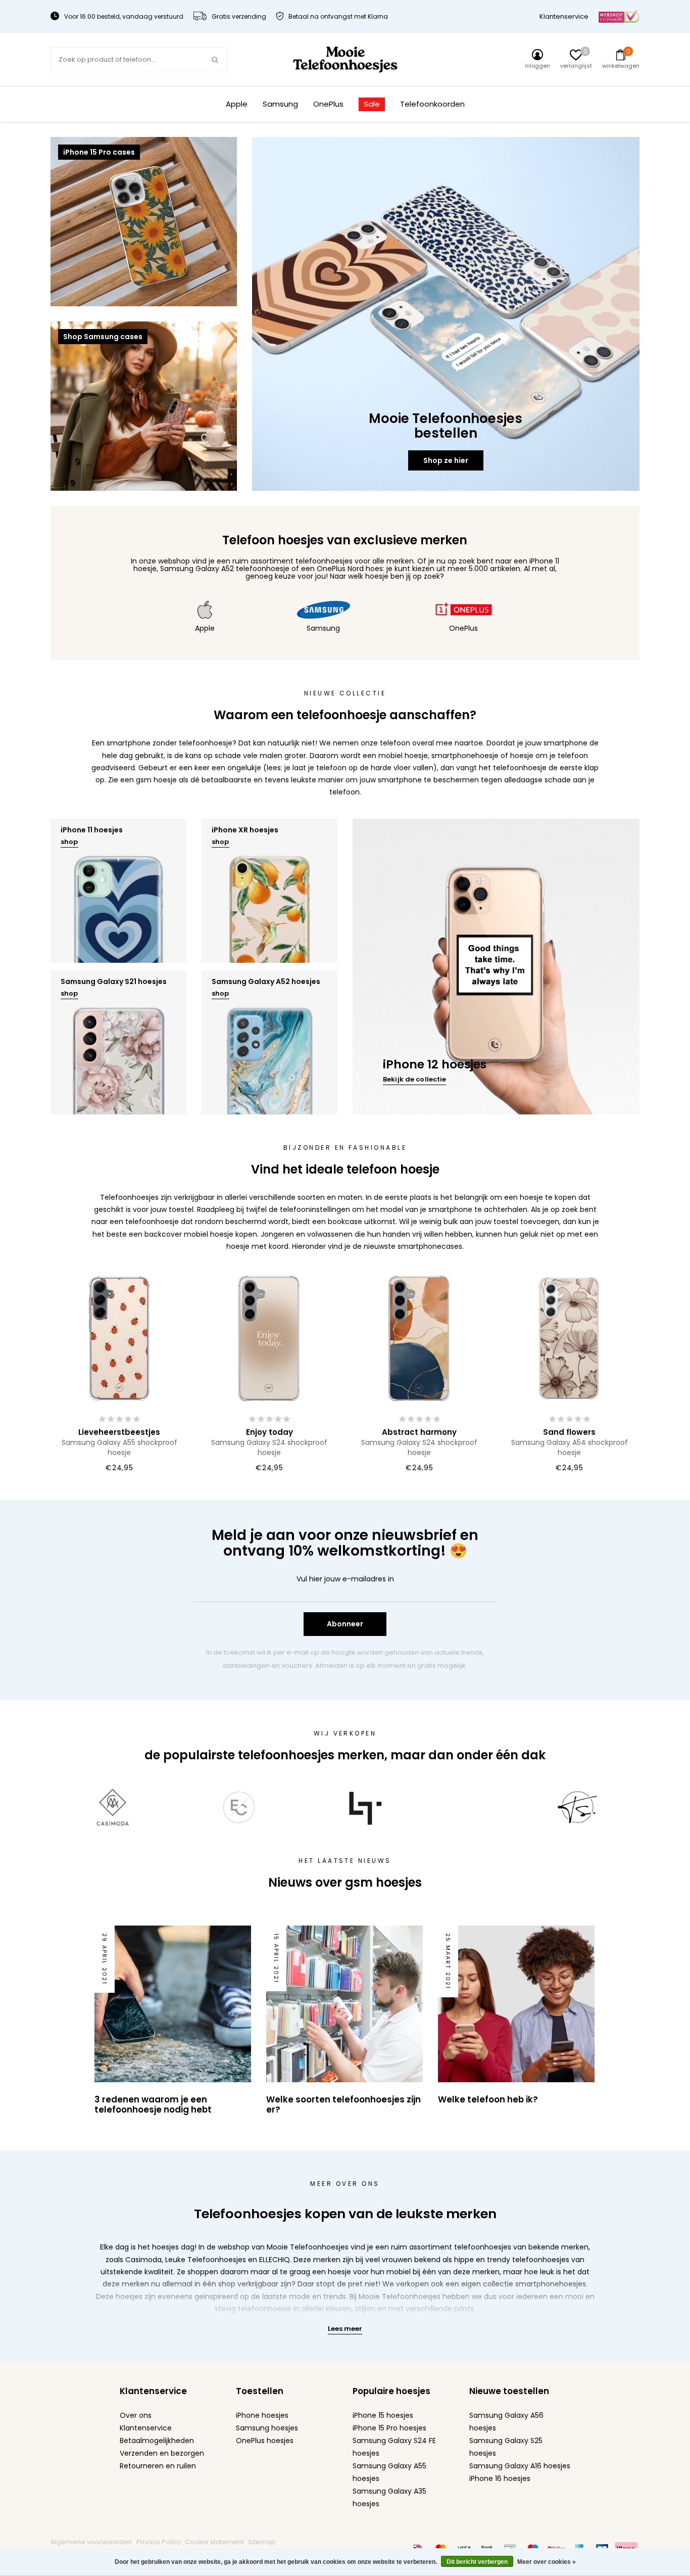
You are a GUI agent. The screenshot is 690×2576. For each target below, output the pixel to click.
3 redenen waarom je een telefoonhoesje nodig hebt (153, 2104)
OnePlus (328, 104)
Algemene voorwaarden (91, 2542)
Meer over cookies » (547, 2562)
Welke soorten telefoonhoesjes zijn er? (343, 2104)
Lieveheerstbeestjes (119, 1432)
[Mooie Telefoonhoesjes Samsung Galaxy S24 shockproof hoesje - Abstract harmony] (419, 1338)
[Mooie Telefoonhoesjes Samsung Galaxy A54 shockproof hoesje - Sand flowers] (569, 1338)
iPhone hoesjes (262, 2415)
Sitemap (262, 2542)
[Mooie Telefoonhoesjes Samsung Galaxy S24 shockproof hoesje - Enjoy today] (269, 1338)
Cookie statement (214, 2542)
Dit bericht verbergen (477, 2562)
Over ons (136, 2415)
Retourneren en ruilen (158, 2466)
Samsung (280, 104)
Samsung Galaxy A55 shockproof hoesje (119, 1447)
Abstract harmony (419, 1432)
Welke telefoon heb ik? (488, 2099)
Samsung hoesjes (267, 2428)
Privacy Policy (159, 2542)
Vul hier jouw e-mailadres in (345, 1579)
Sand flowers (569, 1432)
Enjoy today (269, 1432)
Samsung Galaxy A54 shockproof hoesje (570, 1447)
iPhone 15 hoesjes (383, 2415)
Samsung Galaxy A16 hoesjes (520, 2466)
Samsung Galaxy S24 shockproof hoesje (269, 1447)
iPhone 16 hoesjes (500, 2478)
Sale (372, 104)
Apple (237, 104)
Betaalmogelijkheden (157, 2441)
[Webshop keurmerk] (619, 16)
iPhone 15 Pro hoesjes (389, 2428)
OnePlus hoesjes (265, 2441)
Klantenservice (564, 16)
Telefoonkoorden (432, 104)
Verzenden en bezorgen (162, 2453)
